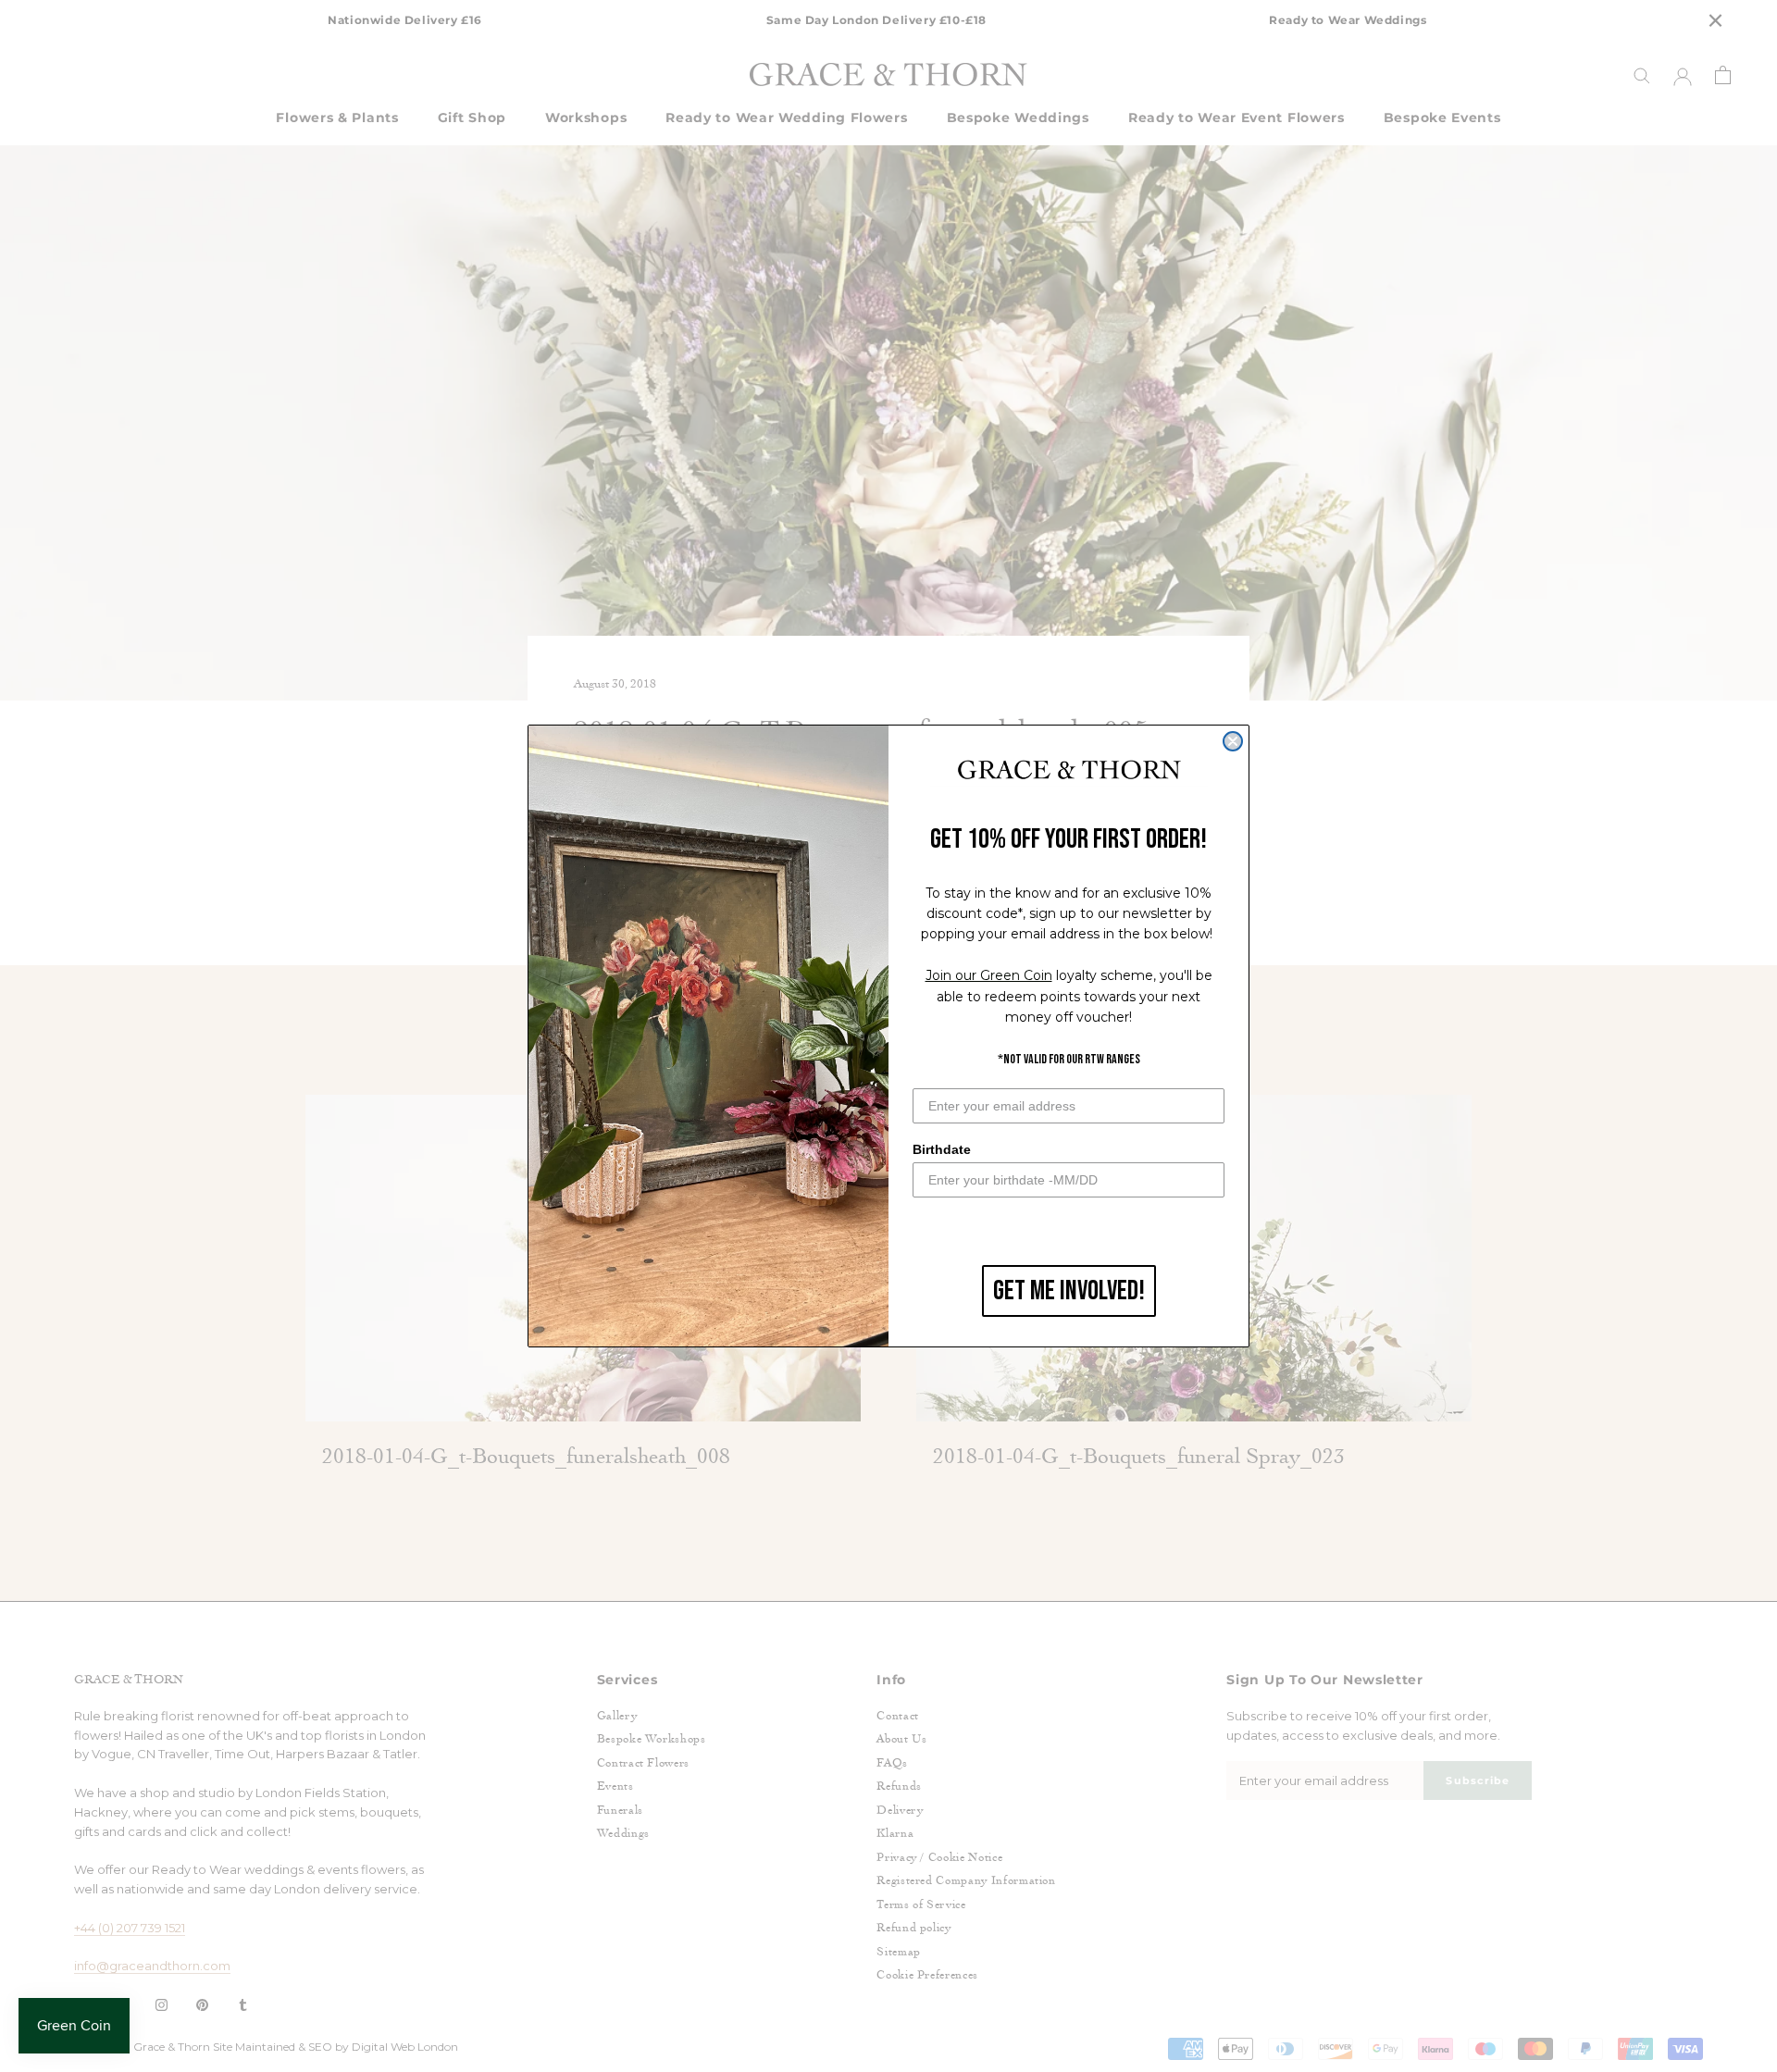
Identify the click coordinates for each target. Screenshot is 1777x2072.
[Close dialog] (1233, 741)
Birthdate (942, 1149)
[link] (1069, 771)
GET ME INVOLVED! (1069, 1291)
